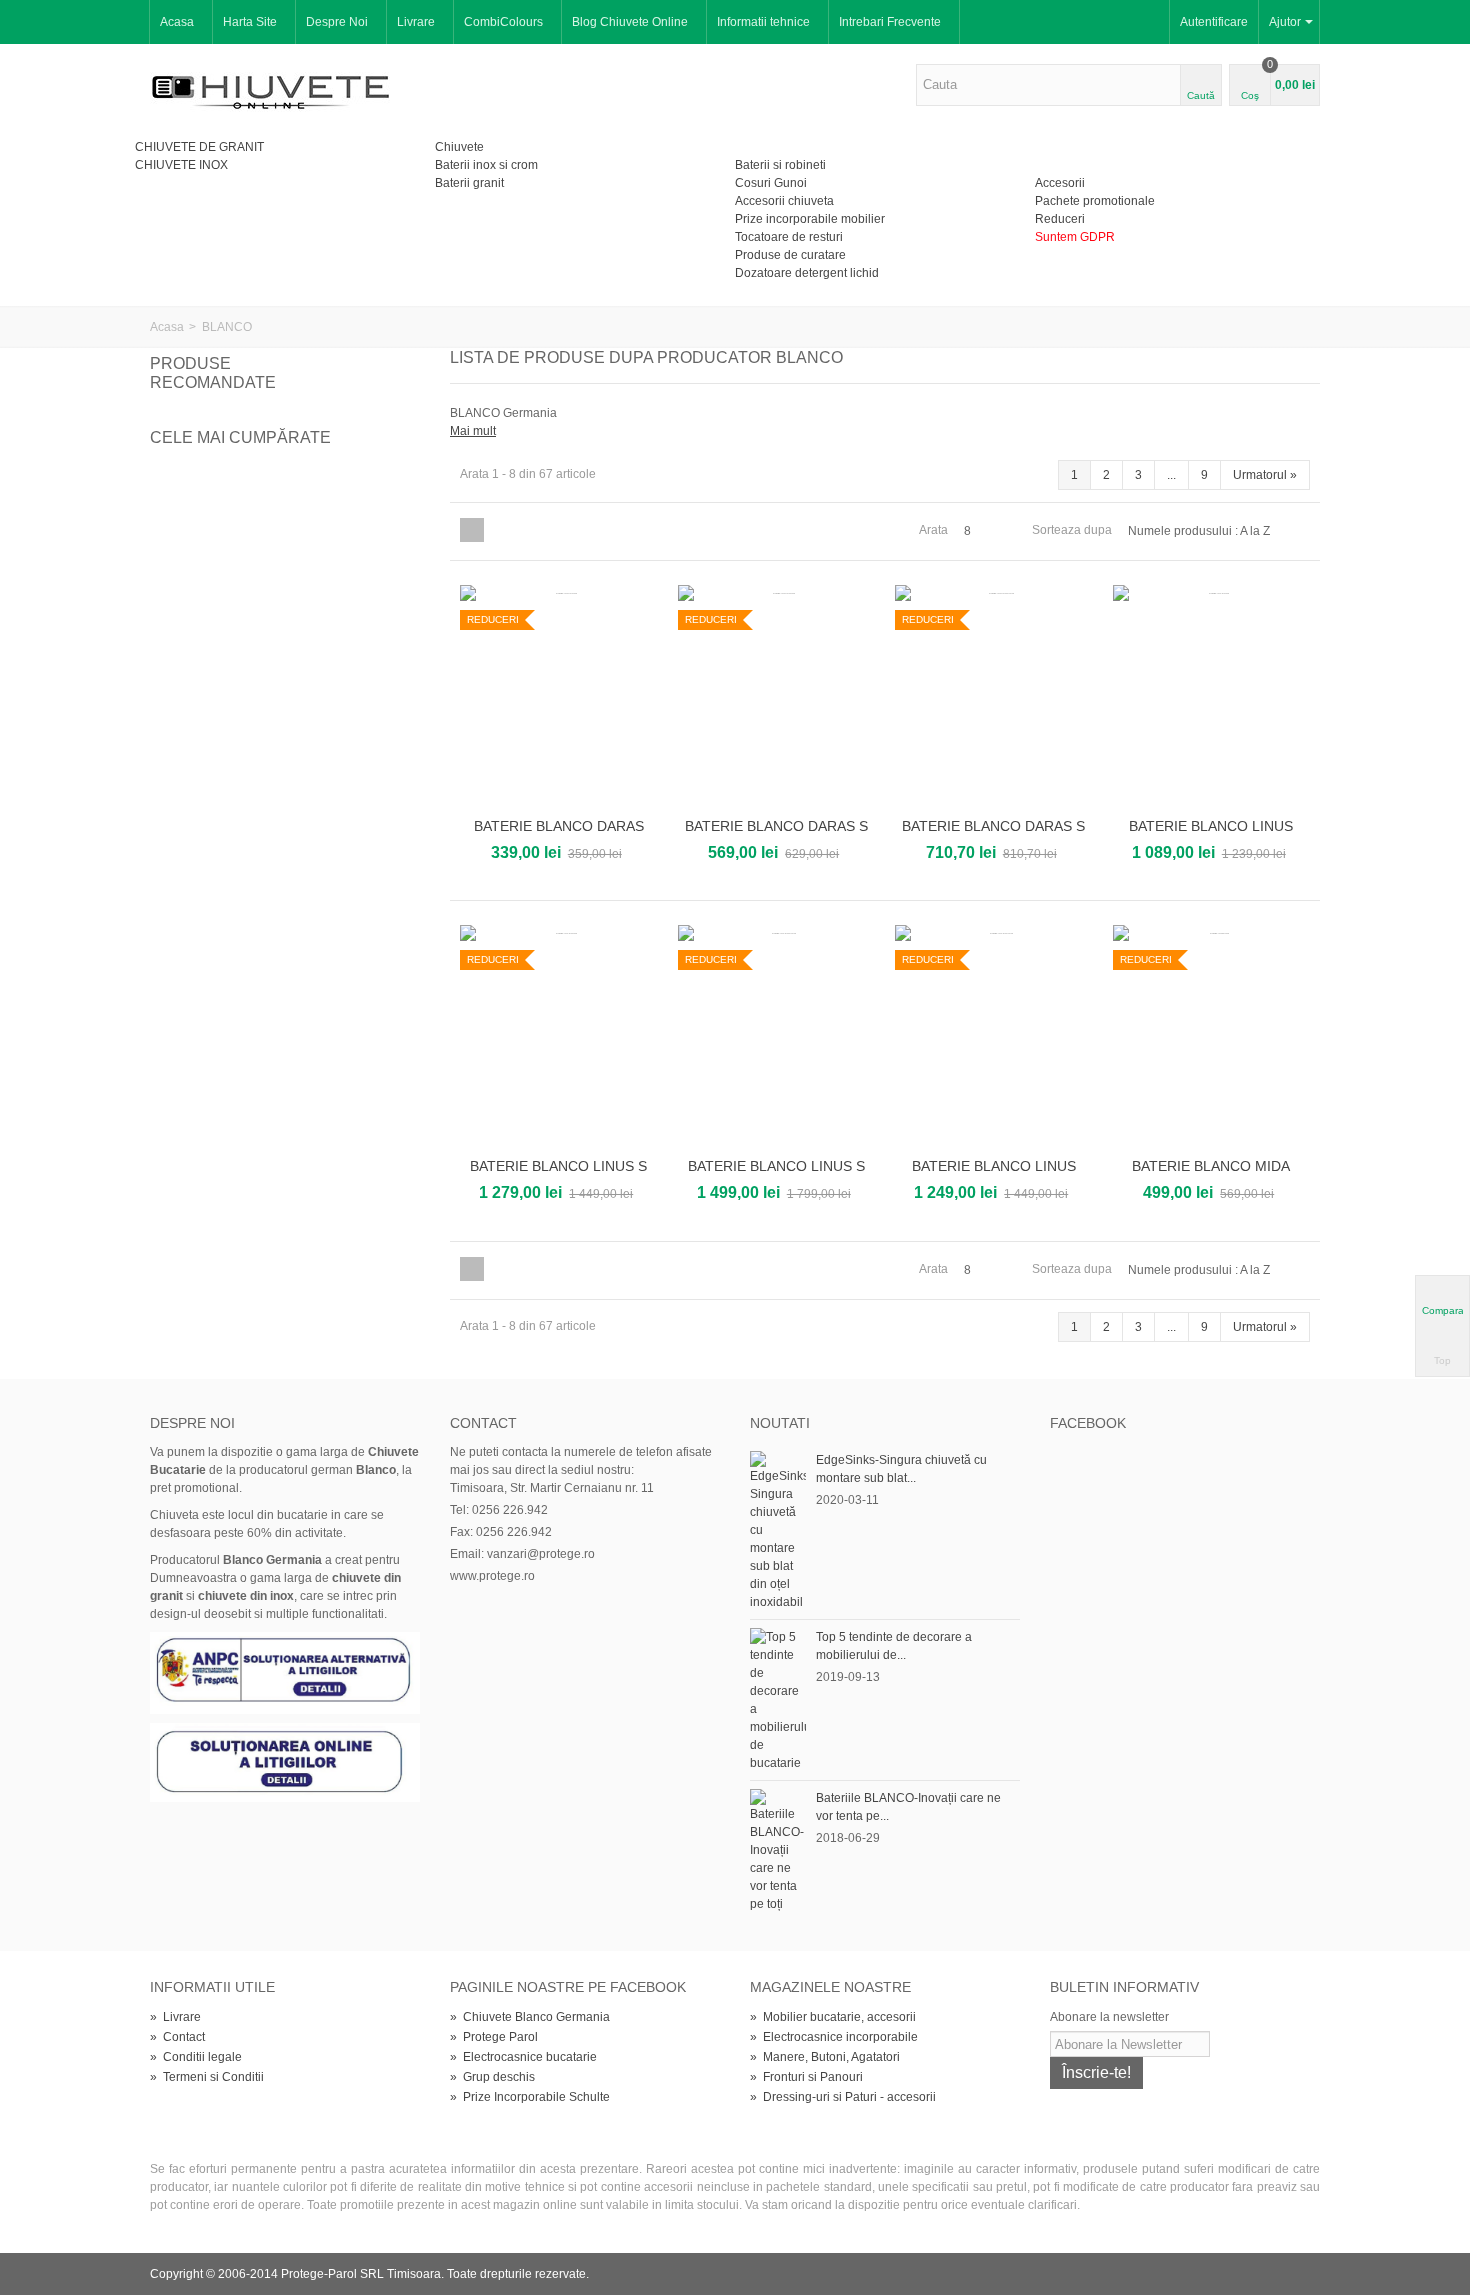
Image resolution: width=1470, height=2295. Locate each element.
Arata (933, 530)
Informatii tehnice (763, 22)
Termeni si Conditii (207, 2077)
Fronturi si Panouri (806, 2077)
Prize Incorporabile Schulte (530, 2097)
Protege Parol (494, 2037)
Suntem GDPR (1075, 237)
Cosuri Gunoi (771, 183)
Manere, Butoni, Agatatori (825, 2057)
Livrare (416, 22)
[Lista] (499, 530)
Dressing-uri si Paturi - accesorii (843, 2097)
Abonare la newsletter (1109, 2017)
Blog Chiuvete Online (630, 22)
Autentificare (1214, 22)
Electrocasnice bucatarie (523, 2057)
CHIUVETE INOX (181, 165)
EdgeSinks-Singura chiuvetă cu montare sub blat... (901, 1469)
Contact (177, 2037)
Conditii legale (196, 2057)
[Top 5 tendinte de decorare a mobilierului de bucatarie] (778, 1700)
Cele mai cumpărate (240, 437)
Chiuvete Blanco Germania (530, 2017)
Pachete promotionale (1095, 201)
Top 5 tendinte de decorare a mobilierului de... (894, 1646)
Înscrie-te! (1096, 2072)
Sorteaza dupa (1072, 530)
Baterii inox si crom (486, 165)
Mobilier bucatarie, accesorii (833, 2017)
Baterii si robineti (780, 165)
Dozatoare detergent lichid (807, 273)
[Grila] (472, 530)
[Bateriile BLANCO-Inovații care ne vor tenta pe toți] (778, 1851)
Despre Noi (337, 22)
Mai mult (473, 431)
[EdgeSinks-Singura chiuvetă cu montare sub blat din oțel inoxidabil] (778, 1531)
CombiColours (503, 22)
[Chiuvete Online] (271, 90)
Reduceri (1060, 219)
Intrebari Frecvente (890, 22)
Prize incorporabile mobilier (810, 219)
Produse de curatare (790, 255)
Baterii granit (469, 183)
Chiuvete (459, 147)
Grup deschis (492, 2077)
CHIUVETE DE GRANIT (199, 147)
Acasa (177, 22)
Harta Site (250, 22)
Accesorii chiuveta (784, 201)
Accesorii (1060, 183)
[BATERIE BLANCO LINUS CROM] (1212, 697)
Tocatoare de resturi (789, 237)
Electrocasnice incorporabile (834, 2037)
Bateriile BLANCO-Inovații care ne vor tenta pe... (908, 1807)
